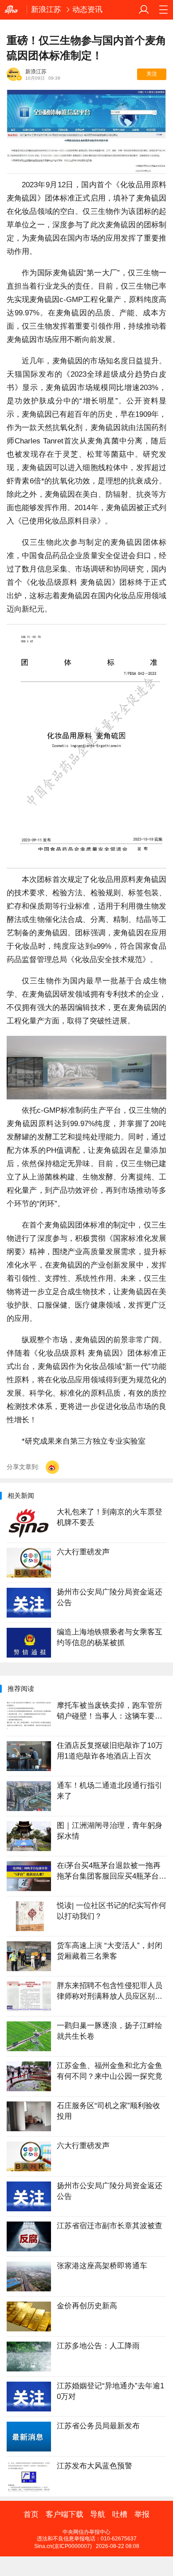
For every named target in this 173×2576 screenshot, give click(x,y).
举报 (142, 2515)
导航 (98, 2515)
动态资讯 (87, 10)
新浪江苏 (46, 10)
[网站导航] (163, 10)
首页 (31, 2515)
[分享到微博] (52, 1467)
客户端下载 (65, 2515)
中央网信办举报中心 (86, 2532)
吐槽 (120, 2515)
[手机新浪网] (13, 10)
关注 (152, 74)
